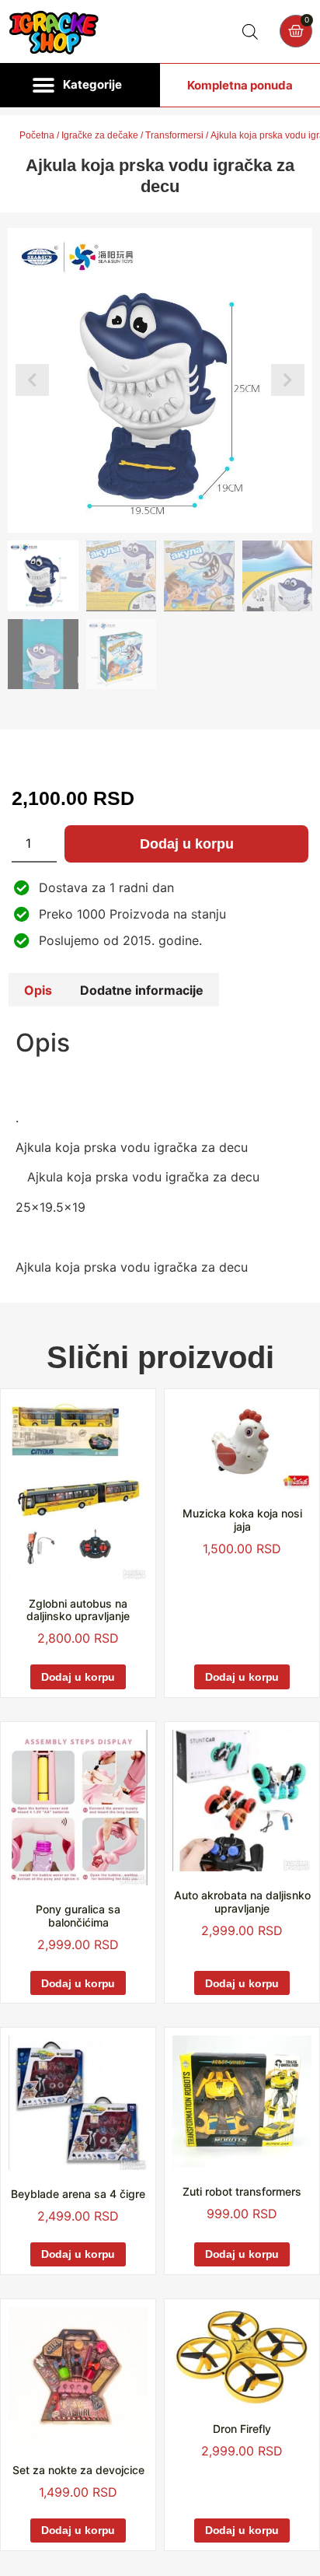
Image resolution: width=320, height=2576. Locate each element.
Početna (37, 135)
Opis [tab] (38, 990)
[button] (80, 86)
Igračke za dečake (100, 135)
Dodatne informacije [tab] (142, 990)
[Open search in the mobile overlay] (250, 31)
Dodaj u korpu (187, 844)
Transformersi (174, 135)
